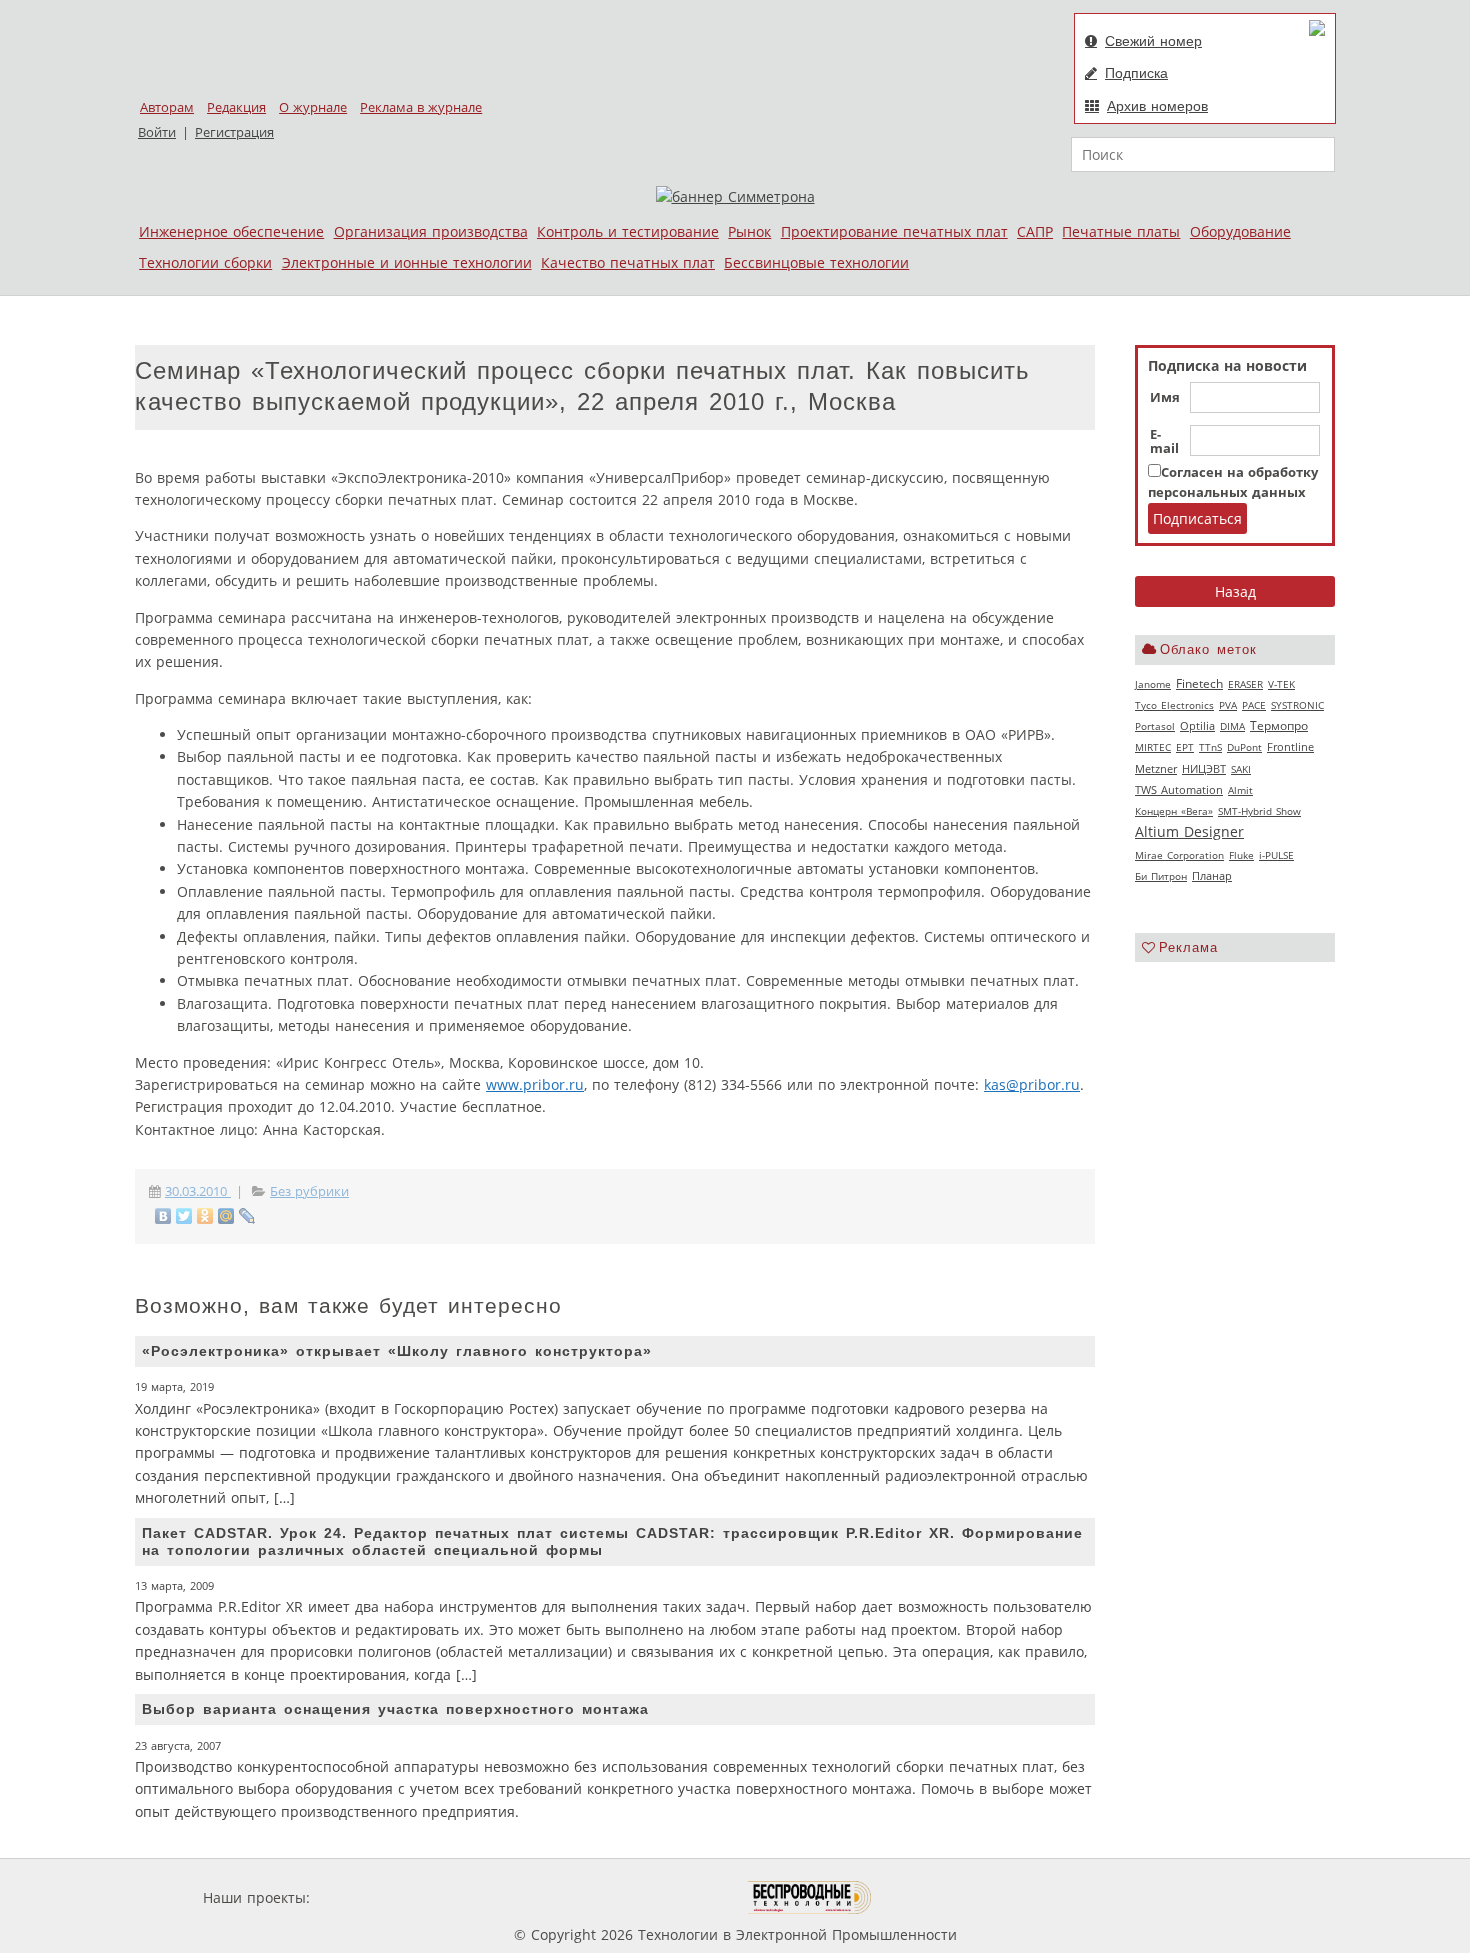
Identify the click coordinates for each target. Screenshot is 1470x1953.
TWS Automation (1179, 790)
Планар (1212, 876)
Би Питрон (1161, 876)
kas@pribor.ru (1032, 1084)
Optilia (1197, 726)
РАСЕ (1254, 705)
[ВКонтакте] (163, 1216)
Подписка (1136, 73)
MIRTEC (1153, 747)
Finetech (1199, 683)
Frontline (1290, 747)
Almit (1240, 790)
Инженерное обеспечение (231, 231)
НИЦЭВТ (1204, 768)
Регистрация (234, 132)
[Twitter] (184, 1216)
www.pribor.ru (535, 1084)
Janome (1153, 684)
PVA (1228, 705)
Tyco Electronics (1174, 705)
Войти (157, 132)
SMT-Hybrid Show (1259, 811)
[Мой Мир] (226, 1216)
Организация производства (431, 231)
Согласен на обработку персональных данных (1233, 482)
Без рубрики (309, 1191)
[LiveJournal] (247, 1216)
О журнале (313, 107)
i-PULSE (1276, 855)
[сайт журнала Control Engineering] (943, 1897)
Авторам (167, 107)
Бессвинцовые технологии (816, 262)
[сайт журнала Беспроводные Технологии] (810, 1897)
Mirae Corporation (1179, 855)
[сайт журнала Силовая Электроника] (379, 1897)
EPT (1185, 747)
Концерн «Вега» (1174, 811)
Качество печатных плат (628, 262)
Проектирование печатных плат (894, 231)
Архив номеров (1157, 106)
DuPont (1244, 747)
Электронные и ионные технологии (407, 262)
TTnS (1210, 747)
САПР (1035, 231)
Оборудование (1240, 231)
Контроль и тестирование (628, 231)
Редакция (236, 107)
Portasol (1155, 726)
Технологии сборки (205, 262)
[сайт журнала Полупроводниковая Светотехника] (654, 1897)
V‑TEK (1281, 684)
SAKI (1241, 769)
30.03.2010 (198, 1191)
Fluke (1241, 855)
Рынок (749, 231)
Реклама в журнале (421, 107)
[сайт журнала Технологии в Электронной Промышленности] (506, 1897)
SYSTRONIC (1297, 705)
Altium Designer (1189, 831)
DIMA (1232, 726)
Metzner (1156, 769)
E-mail (1164, 442)
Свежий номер (1153, 41)
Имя (1165, 398)
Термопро (1279, 725)
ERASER (1245, 684)
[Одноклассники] (205, 1216)
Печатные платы (1121, 231)
